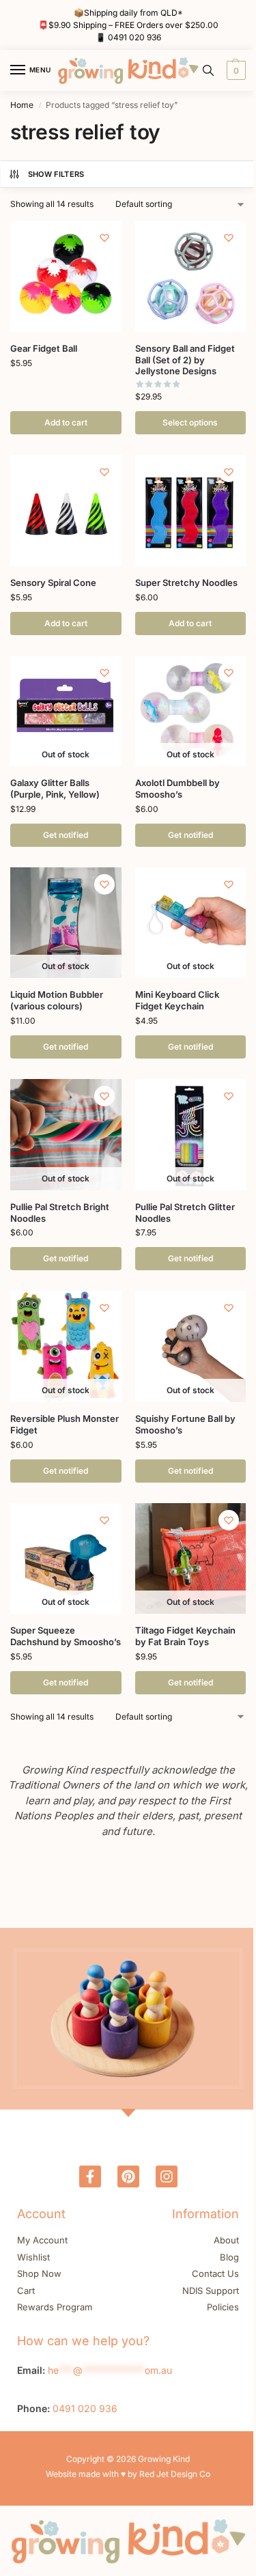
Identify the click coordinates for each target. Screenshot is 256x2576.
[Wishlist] (104, 238)
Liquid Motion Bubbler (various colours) (57, 1000)
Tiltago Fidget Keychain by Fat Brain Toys (185, 1636)
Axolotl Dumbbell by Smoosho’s (177, 788)
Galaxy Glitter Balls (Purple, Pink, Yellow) (55, 788)
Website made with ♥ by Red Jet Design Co (128, 2474)
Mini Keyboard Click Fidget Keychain (177, 1000)
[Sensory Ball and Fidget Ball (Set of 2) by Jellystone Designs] (191, 276)
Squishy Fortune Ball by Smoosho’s (185, 1424)
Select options (190, 422)
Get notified (66, 835)
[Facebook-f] (90, 2176)
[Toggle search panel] (208, 70)
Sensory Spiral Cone (53, 583)
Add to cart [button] (66, 422)
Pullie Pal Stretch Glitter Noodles (185, 1213)
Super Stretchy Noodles (186, 583)
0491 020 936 (134, 37)
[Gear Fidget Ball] (66, 276)
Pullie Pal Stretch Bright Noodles (60, 1213)
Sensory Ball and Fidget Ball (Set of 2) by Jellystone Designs (185, 360)
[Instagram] (167, 2176)
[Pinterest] (128, 2176)
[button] (234, 70)
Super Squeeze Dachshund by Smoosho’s (66, 1636)
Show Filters (56, 174)
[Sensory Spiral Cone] (66, 510)
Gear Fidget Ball (44, 348)
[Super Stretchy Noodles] (191, 510)
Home (22, 105)
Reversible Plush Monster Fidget (65, 1424)
